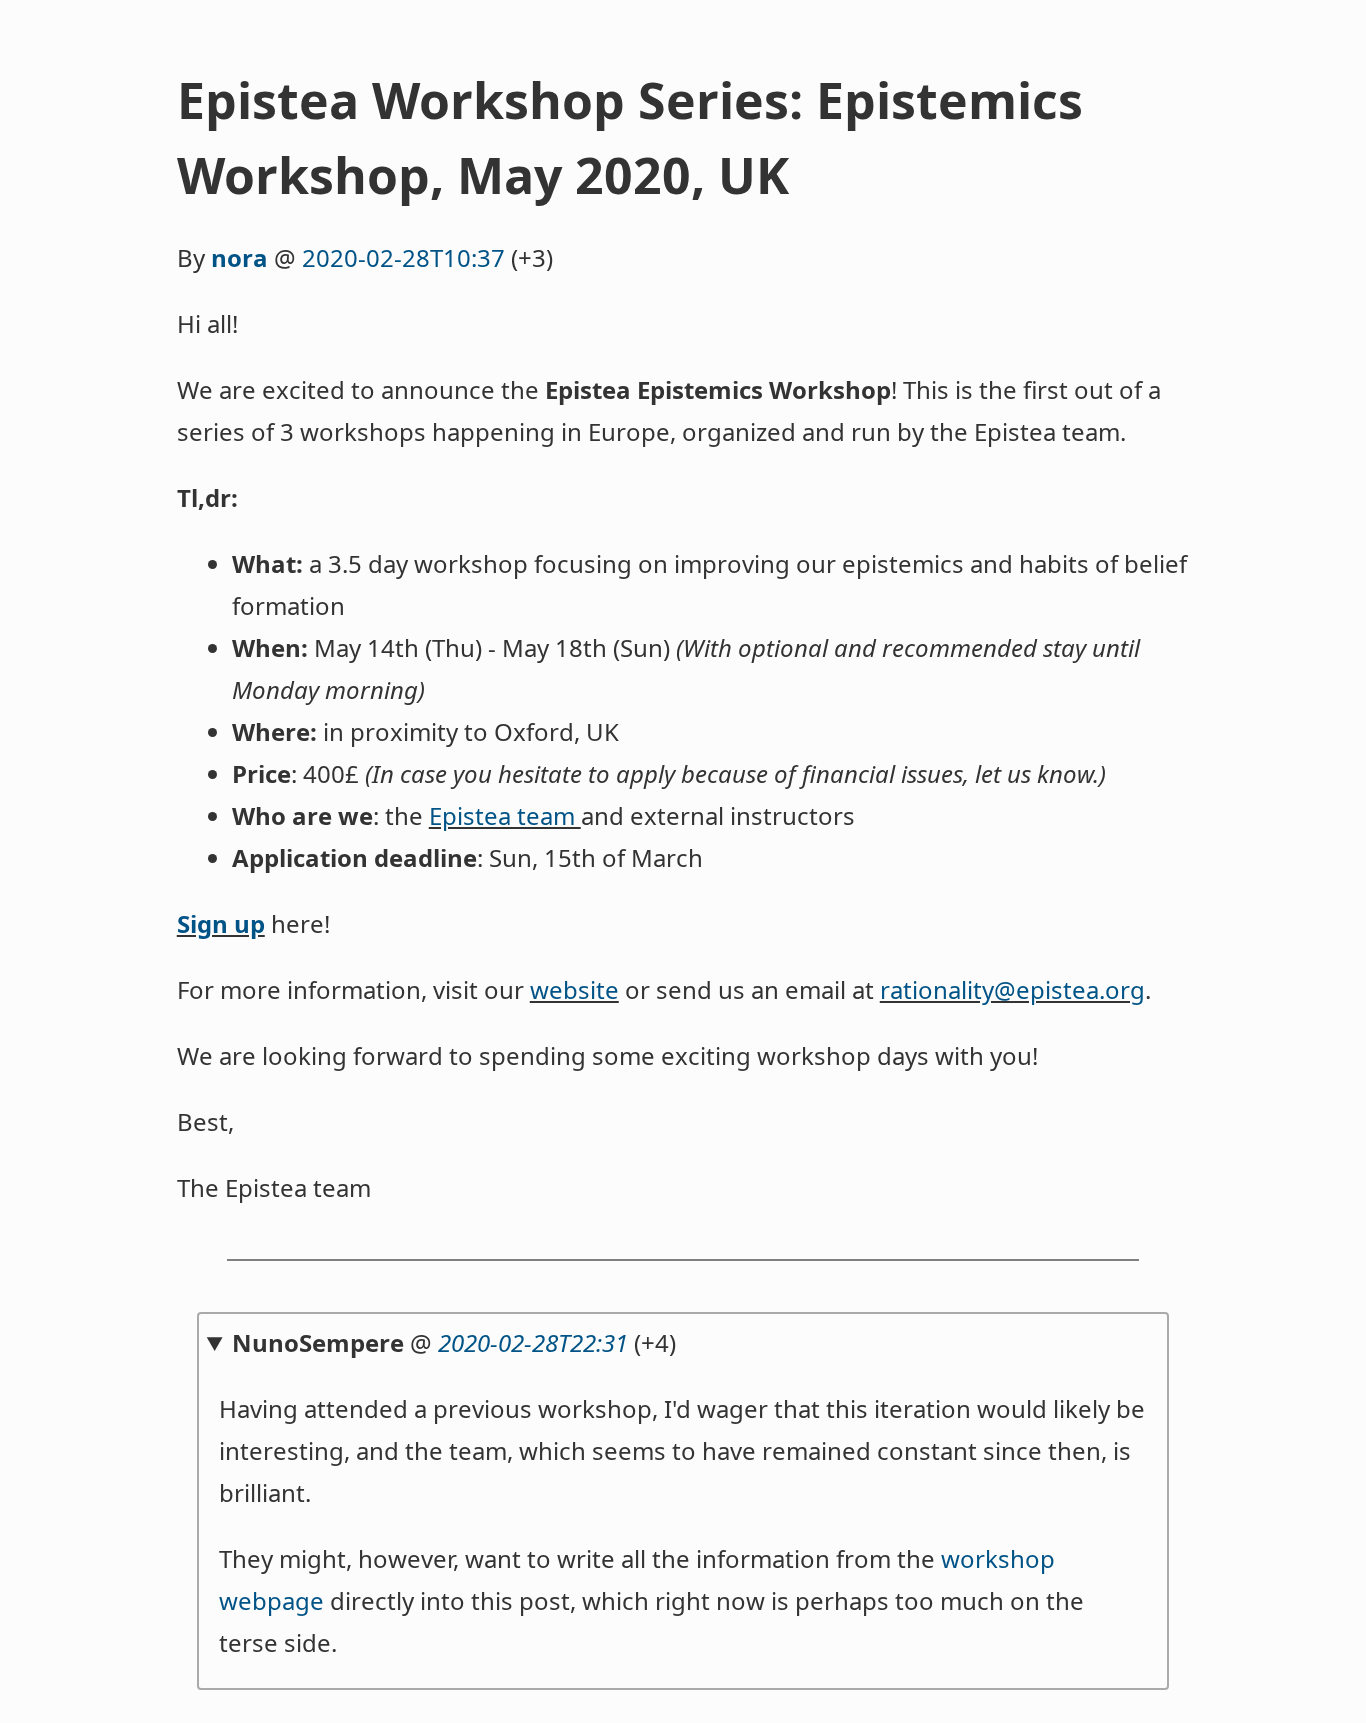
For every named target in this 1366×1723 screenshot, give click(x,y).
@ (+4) (454, 1342)
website (574, 989)
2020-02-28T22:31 (533, 1342)
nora (239, 257)
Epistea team (505, 815)
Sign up (221, 923)
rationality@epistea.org (1012, 989)
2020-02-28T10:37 (403, 257)
